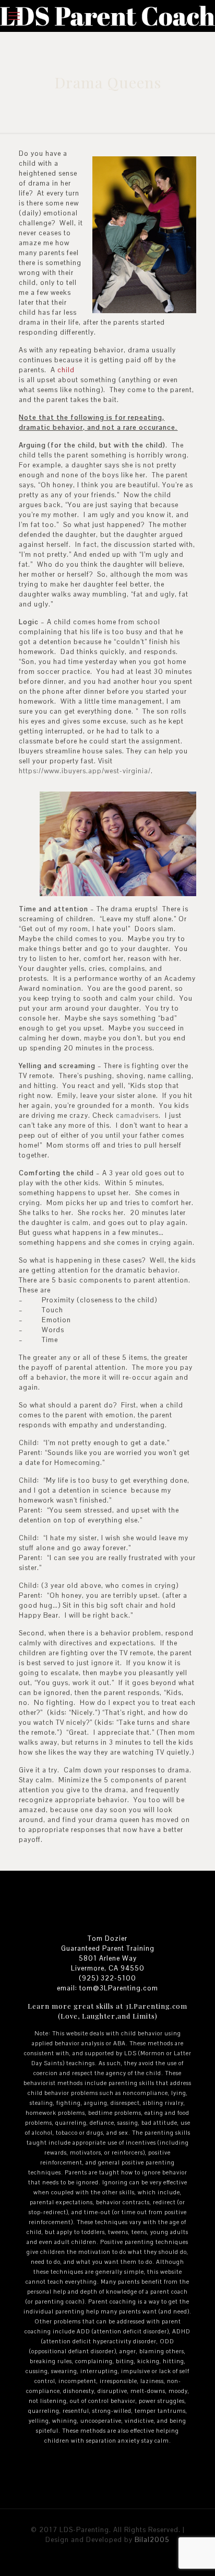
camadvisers (137, 1115)
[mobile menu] (14, 16)
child (66, 370)
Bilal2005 (152, 2540)
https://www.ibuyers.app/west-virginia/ (85, 771)
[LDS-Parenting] (107, 16)
